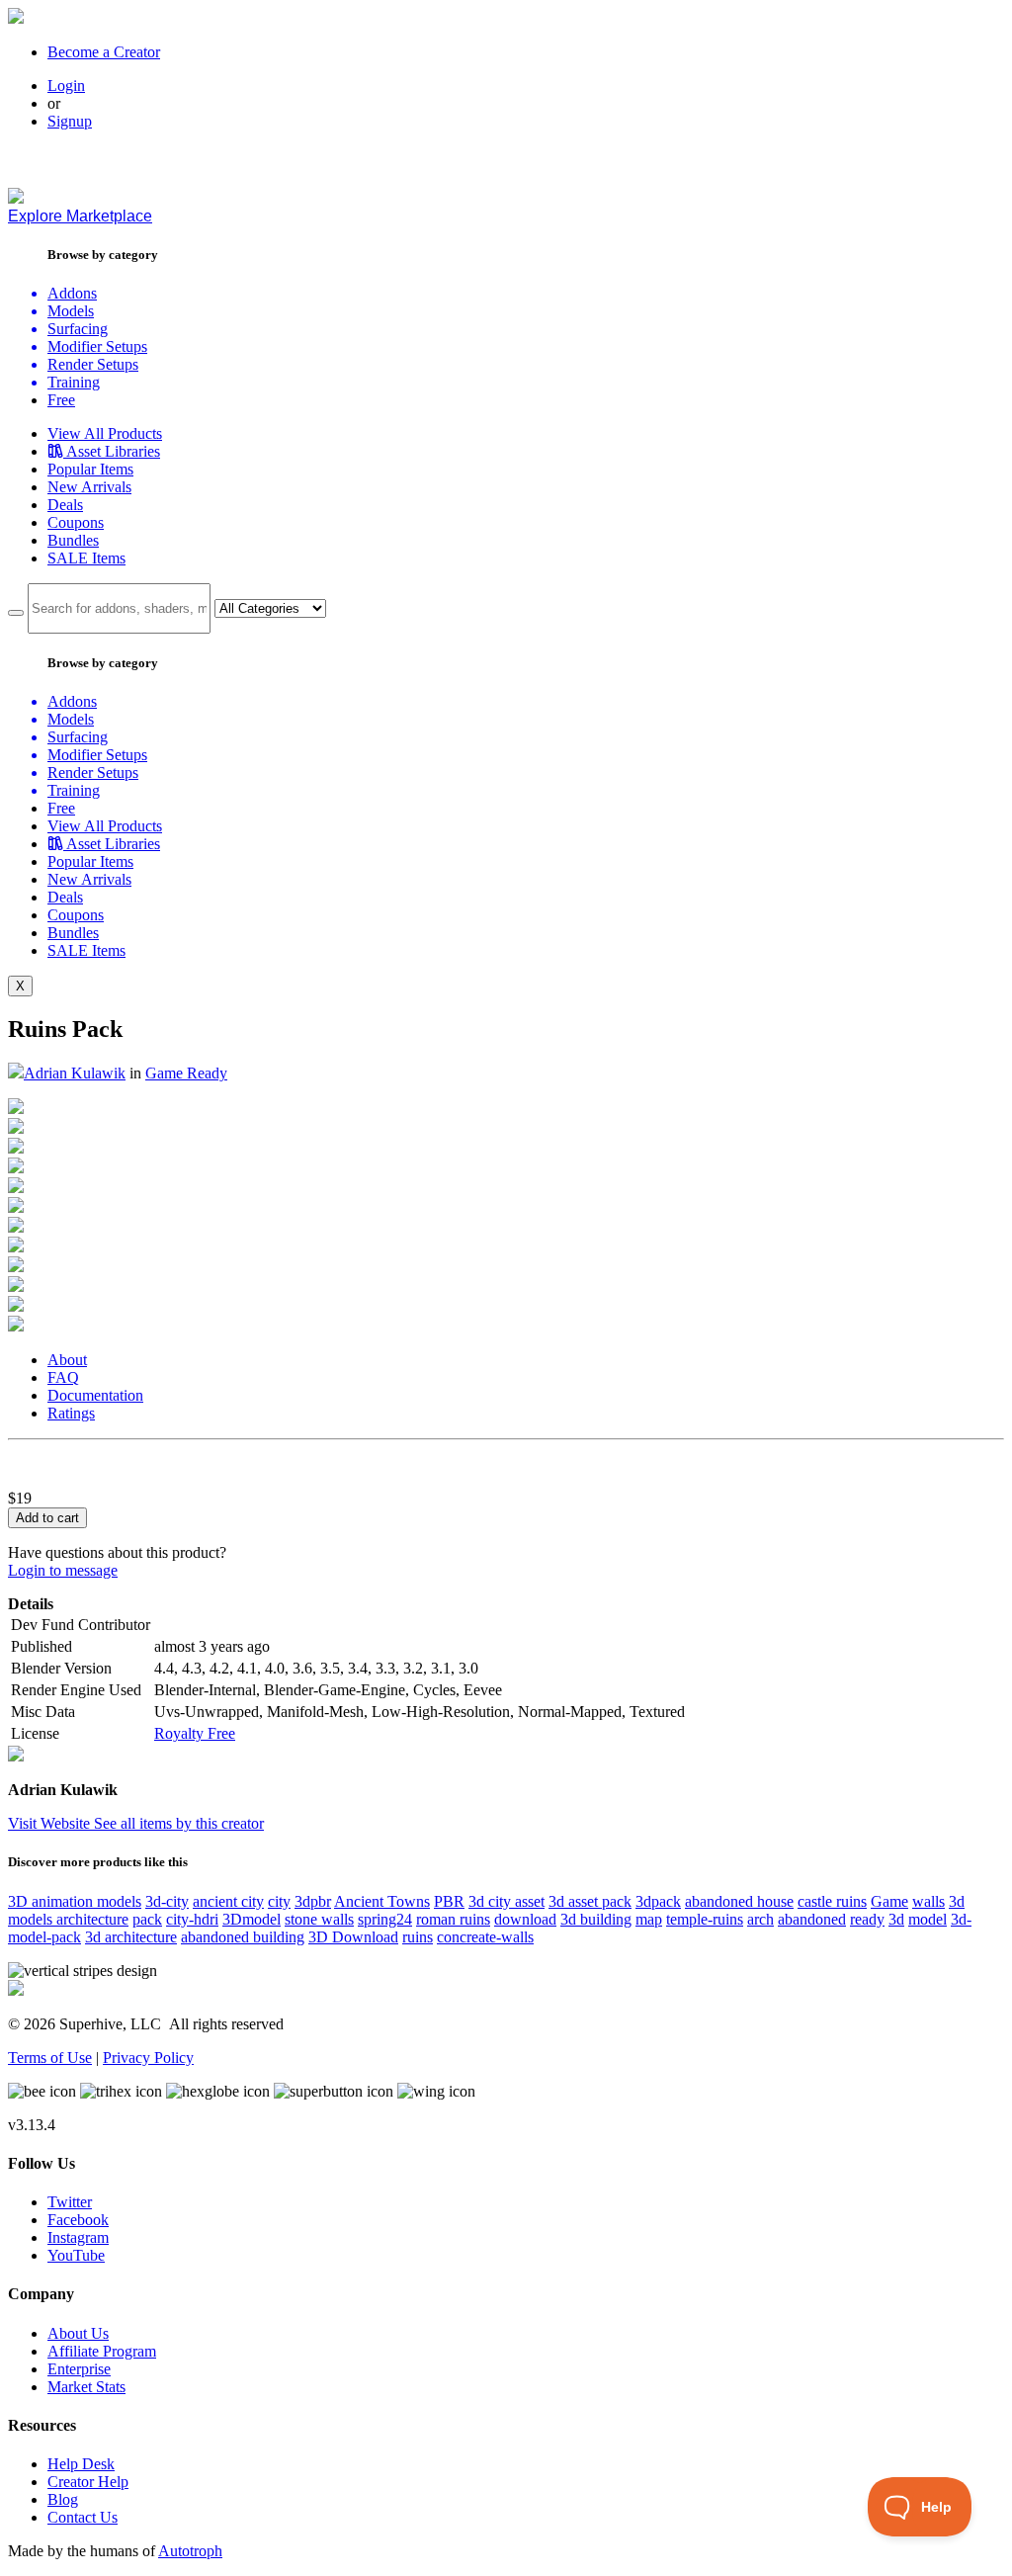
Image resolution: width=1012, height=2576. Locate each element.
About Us (78, 2333)
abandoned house (739, 1901)
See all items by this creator (179, 1823)
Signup (70, 121)
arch (760, 1919)
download (525, 1919)
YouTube (76, 2255)
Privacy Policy (148, 2058)
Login (66, 86)
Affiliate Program (102, 2351)
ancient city (228, 1901)
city (279, 1901)
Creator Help (88, 2482)
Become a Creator (104, 52)
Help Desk (81, 2464)
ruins (418, 1937)
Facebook (78, 2220)
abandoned (812, 1919)
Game (889, 1901)
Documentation (95, 1395)
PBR (449, 1901)
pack (147, 1919)
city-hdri (192, 1919)
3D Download (353, 1937)
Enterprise (79, 2369)
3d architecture (131, 1937)
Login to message (63, 1570)
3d (896, 1919)
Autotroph (190, 2551)
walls (928, 1901)
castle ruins (832, 1901)
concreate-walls (485, 1937)
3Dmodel (252, 1919)
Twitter (70, 2202)
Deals (65, 505)
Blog (63, 2499)
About (67, 1360)
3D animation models (75, 1901)
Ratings (71, 1413)
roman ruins (453, 1919)
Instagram (78, 2237)
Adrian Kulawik (75, 1073)
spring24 (385, 1919)
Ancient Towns (382, 1901)
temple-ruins (705, 1919)
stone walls (319, 1919)
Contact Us (83, 2517)
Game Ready (186, 1073)
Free (61, 400)
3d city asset (506, 1901)
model (928, 1919)
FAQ (63, 1377)
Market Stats (86, 2387)
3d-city (167, 1901)
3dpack (658, 1901)
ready (867, 1919)
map (649, 1919)
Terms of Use (50, 2058)
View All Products (105, 433)
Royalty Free (195, 1733)
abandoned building (243, 1937)
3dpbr (313, 1901)
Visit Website (51, 1823)
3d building (596, 1919)
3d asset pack (590, 1901)
